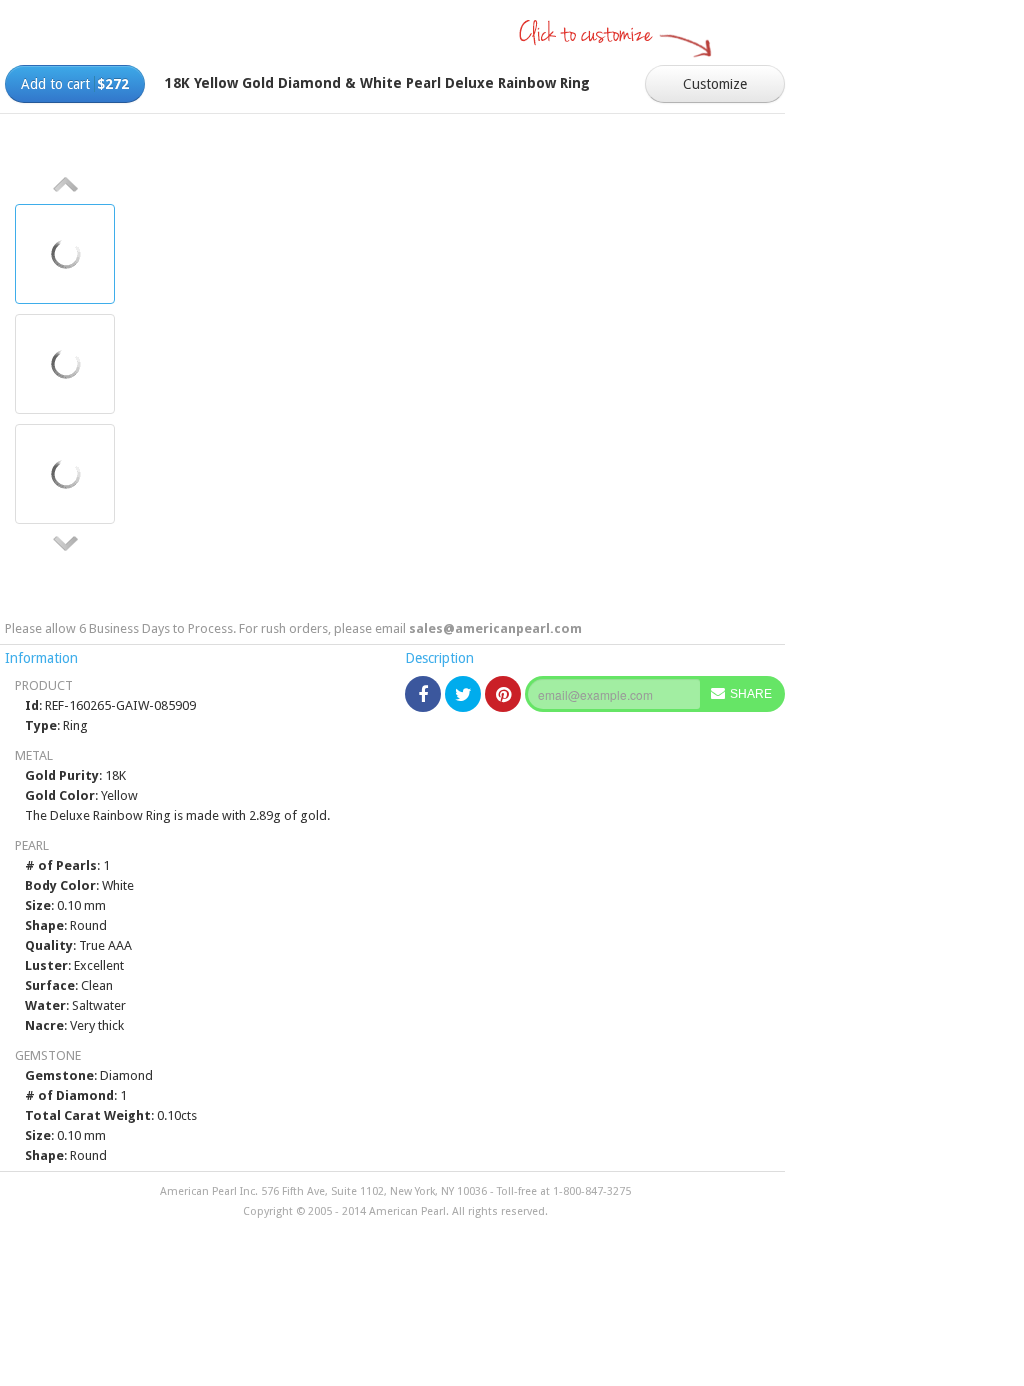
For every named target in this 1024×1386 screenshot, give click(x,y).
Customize (715, 84)
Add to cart (75, 84)
